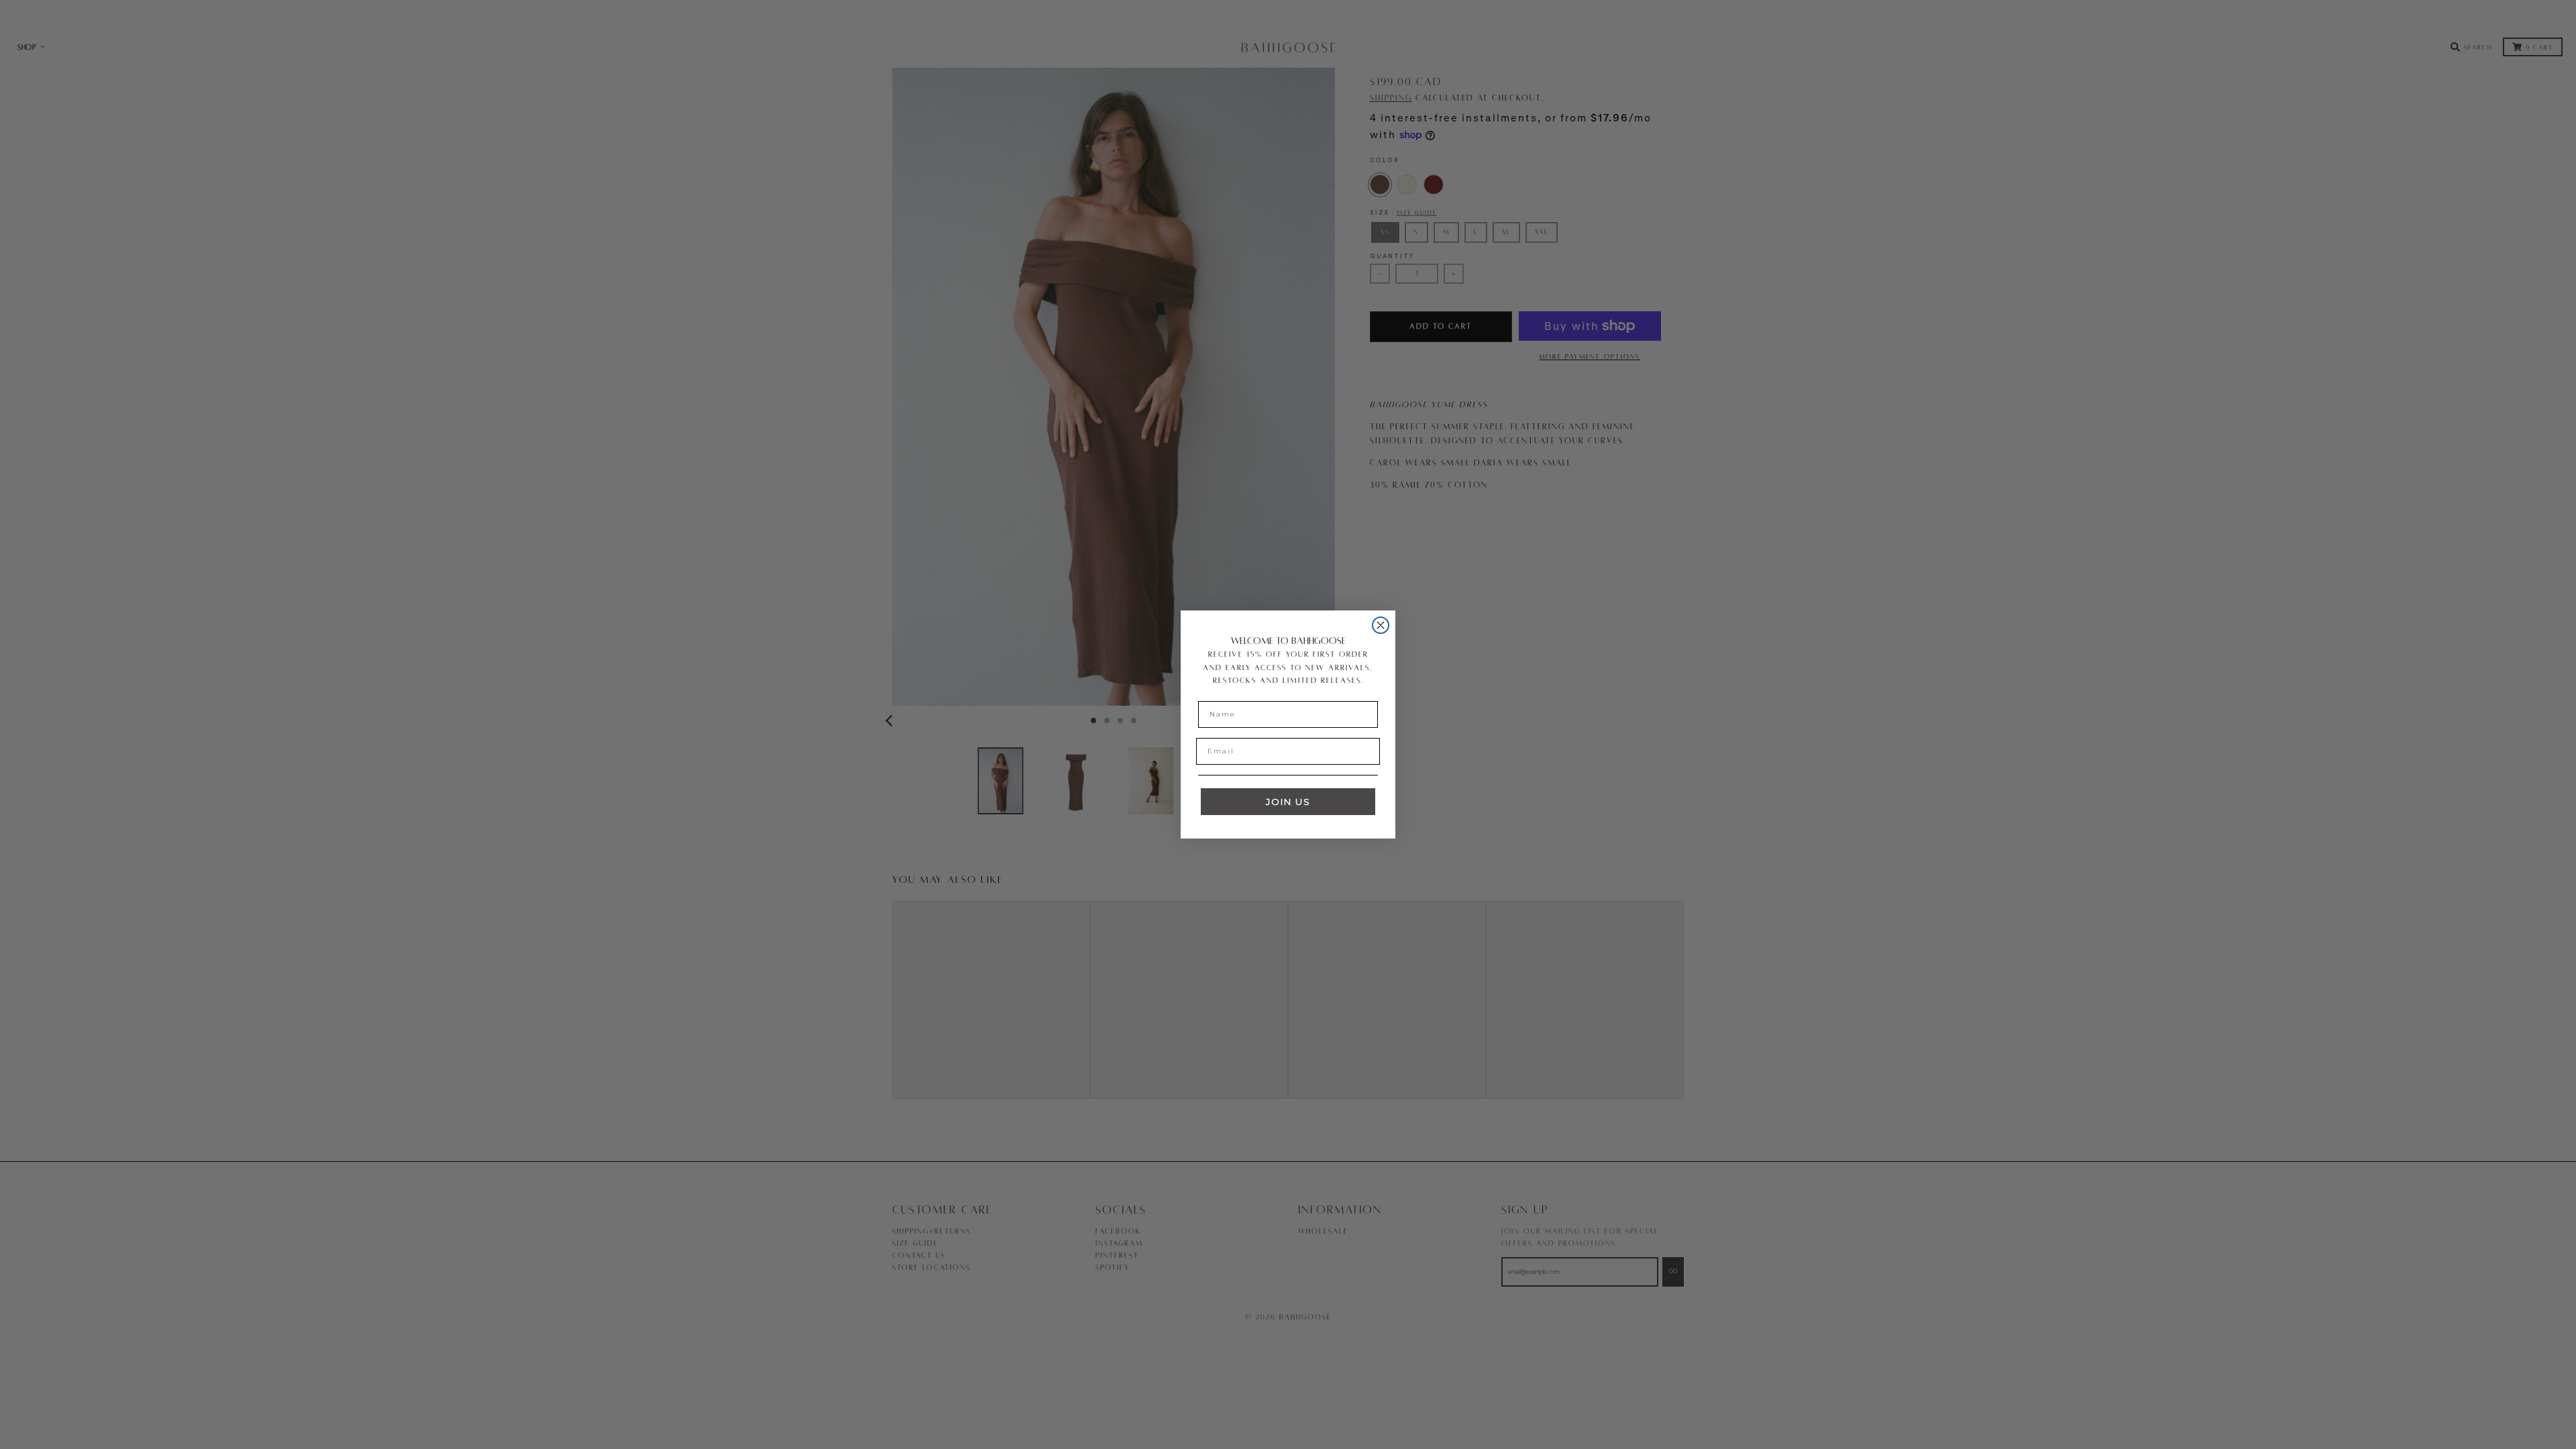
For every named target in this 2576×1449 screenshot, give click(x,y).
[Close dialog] (1381, 625)
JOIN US (1288, 802)
